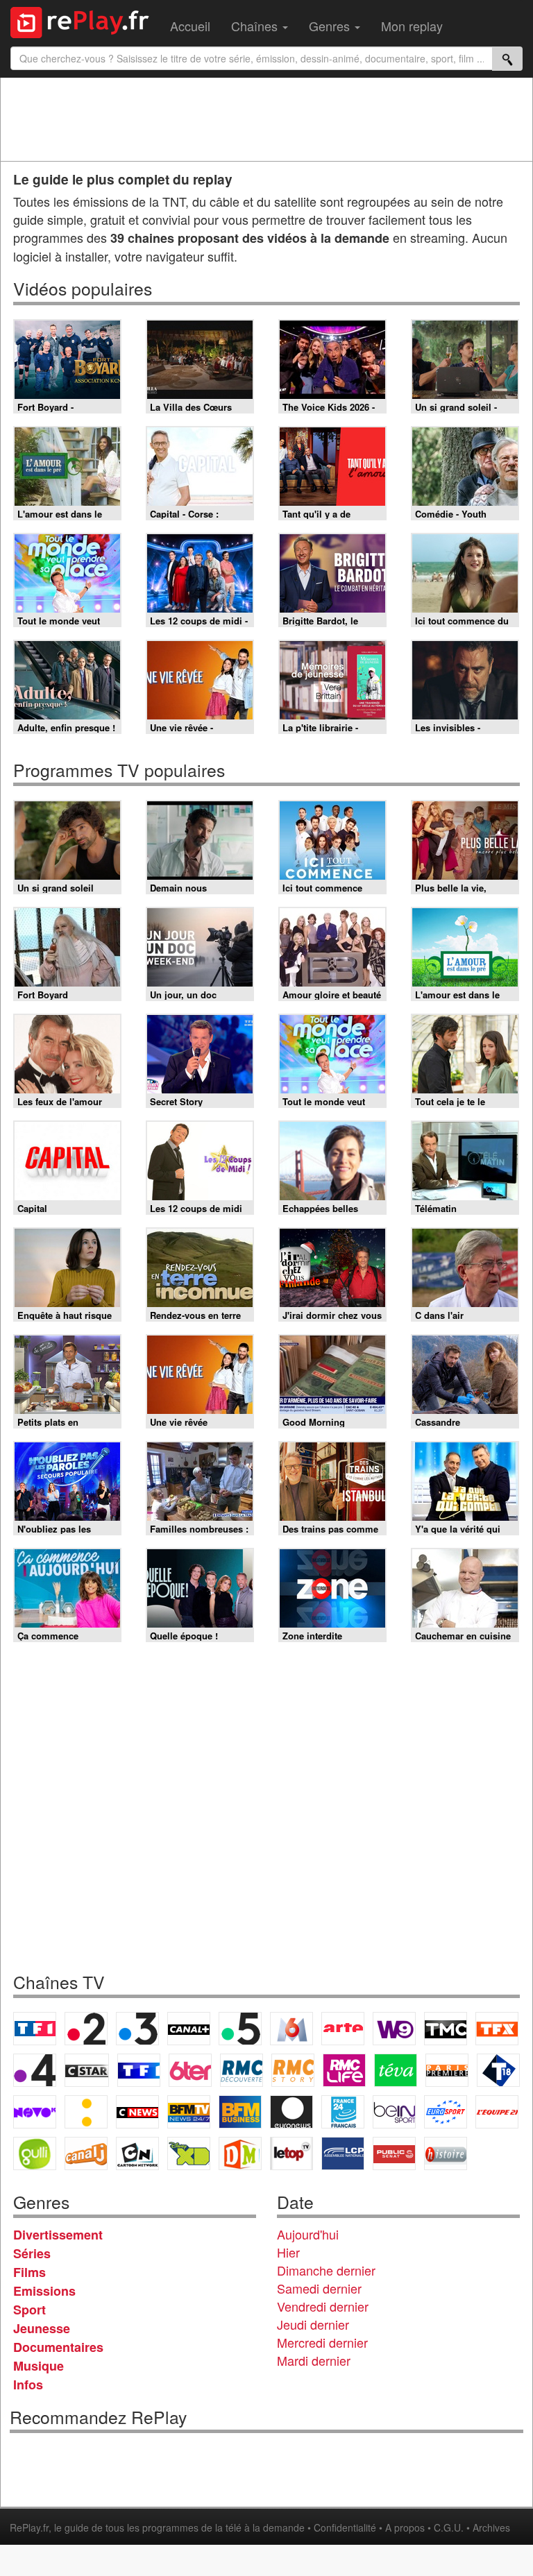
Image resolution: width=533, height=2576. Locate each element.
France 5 (240, 2029)
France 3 (137, 2029)
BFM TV (189, 2112)
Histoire (446, 2153)
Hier (288, 2252)
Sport (29, 2310)
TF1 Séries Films (139, 2070)
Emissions (44, 2291)
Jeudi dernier (313, 2324)
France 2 (86, 2029)
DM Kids (240, 2153)
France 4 (35, 2070)
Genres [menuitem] (331, 26)
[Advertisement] (266, 119)
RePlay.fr (29, 2527)
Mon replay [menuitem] (412, 26)
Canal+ (189, 2029)
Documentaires (58, 2347)
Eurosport (446, 2112)
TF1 (35, 2029)
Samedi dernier (319, 2288)
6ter (190, 2070)
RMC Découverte (242, 2070)
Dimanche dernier (326, 2270)
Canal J (86, 2153)
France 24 (343, 2112)
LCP (343, 2153)
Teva (396, 2070)
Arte (343, 2029)
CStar (87, 2070)
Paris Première (447, 2070)
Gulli (35, 2153)
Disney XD (189, 2153)
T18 (498, 2070)
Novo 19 (35, 2112)
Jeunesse (42, 2328)
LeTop (291, 2153)
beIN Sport (394, 2112)
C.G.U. (449, 2527)
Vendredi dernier (323, 2306)
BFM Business (240, 2112)
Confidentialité (345, 2527)
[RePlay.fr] (85, 21)
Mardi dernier (314, 2360)
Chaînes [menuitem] (256, 26)
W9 (394, 2029)
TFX (497, 2029)
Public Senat (394, 2153)
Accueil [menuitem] (190, 26)
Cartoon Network (137, 2153)
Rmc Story (293, 2070)
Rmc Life (344, 2070)
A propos (405, 2527)
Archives (491, 2527)
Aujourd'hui (308, 2234)
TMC (446, 2029)
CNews (137, 2112)
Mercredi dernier (322, 2342)
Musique (39, 2366)
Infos (28, 2385)
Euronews (291, 2112)
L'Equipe (497, 2112)
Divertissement (58, 2235)
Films (29, 2272)
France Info (86, 2112)
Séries (32, 2253)
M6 (291, 2029)
